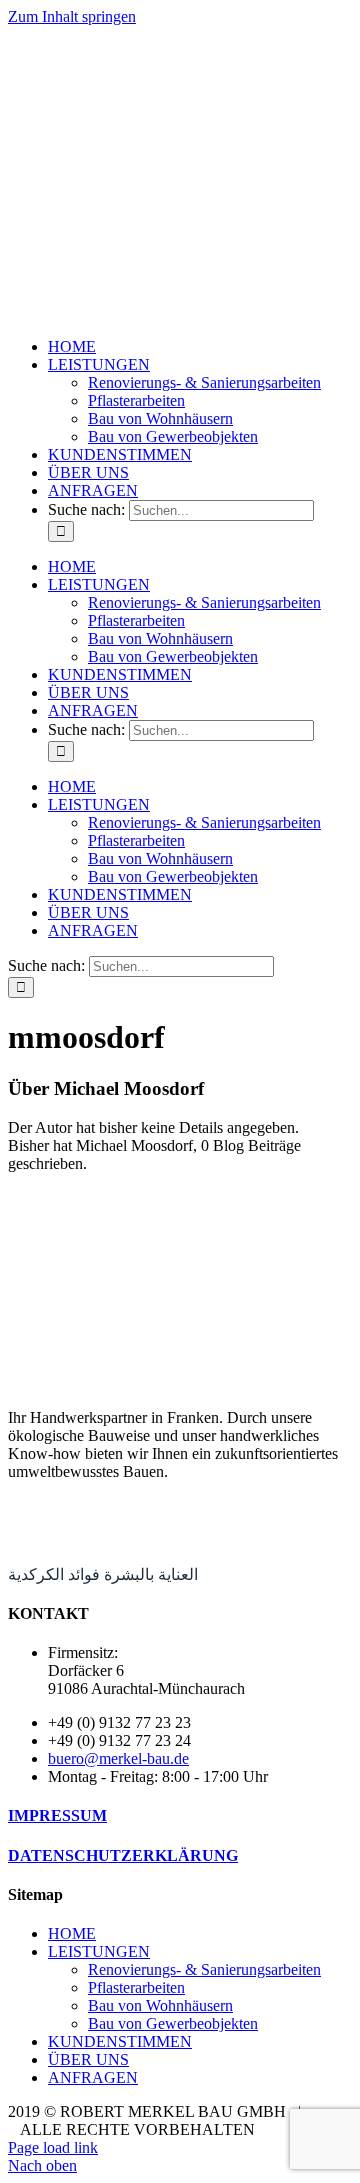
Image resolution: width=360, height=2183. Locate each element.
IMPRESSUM (57, 1815)
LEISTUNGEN (99, 1951)
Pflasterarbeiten (136, 1987)
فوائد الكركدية (54, 1574)
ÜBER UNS (88, 2059)
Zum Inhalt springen (72, 16)
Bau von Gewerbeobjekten (173, 2023)
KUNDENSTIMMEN (120, 2041)
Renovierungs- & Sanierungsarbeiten (204, 1969)
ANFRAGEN (93, 2077)
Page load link (53, 2147)
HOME (72, 1933)
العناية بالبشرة (151, 1574)
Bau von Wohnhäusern (160, 2005)
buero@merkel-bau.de (118, 1758)
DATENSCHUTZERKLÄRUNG (123, 1855)
